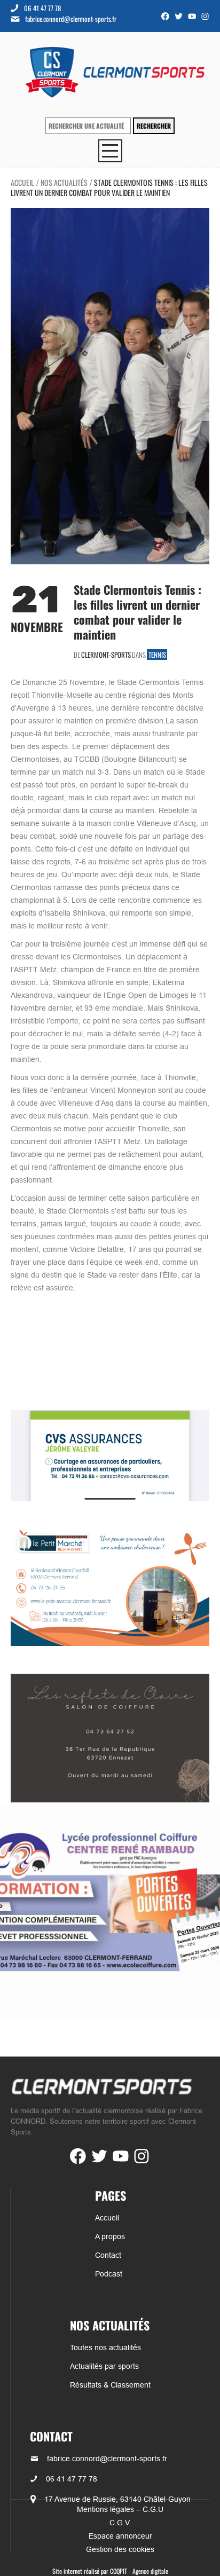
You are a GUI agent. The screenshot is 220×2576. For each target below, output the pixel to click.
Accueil (22, 182)
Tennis (157, 655)
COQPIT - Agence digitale (139, 2571)
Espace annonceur (120, 2536)
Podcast (109, 2274)
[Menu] (110, 151)
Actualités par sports (104, 2366)
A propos (110, 2236)
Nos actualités (64, 182)
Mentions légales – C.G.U (120, 2509)
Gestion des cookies (120, 2549)
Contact (108, 2255)
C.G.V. (120, 2523)
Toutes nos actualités (105, 2347)
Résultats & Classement (110, 2385)
